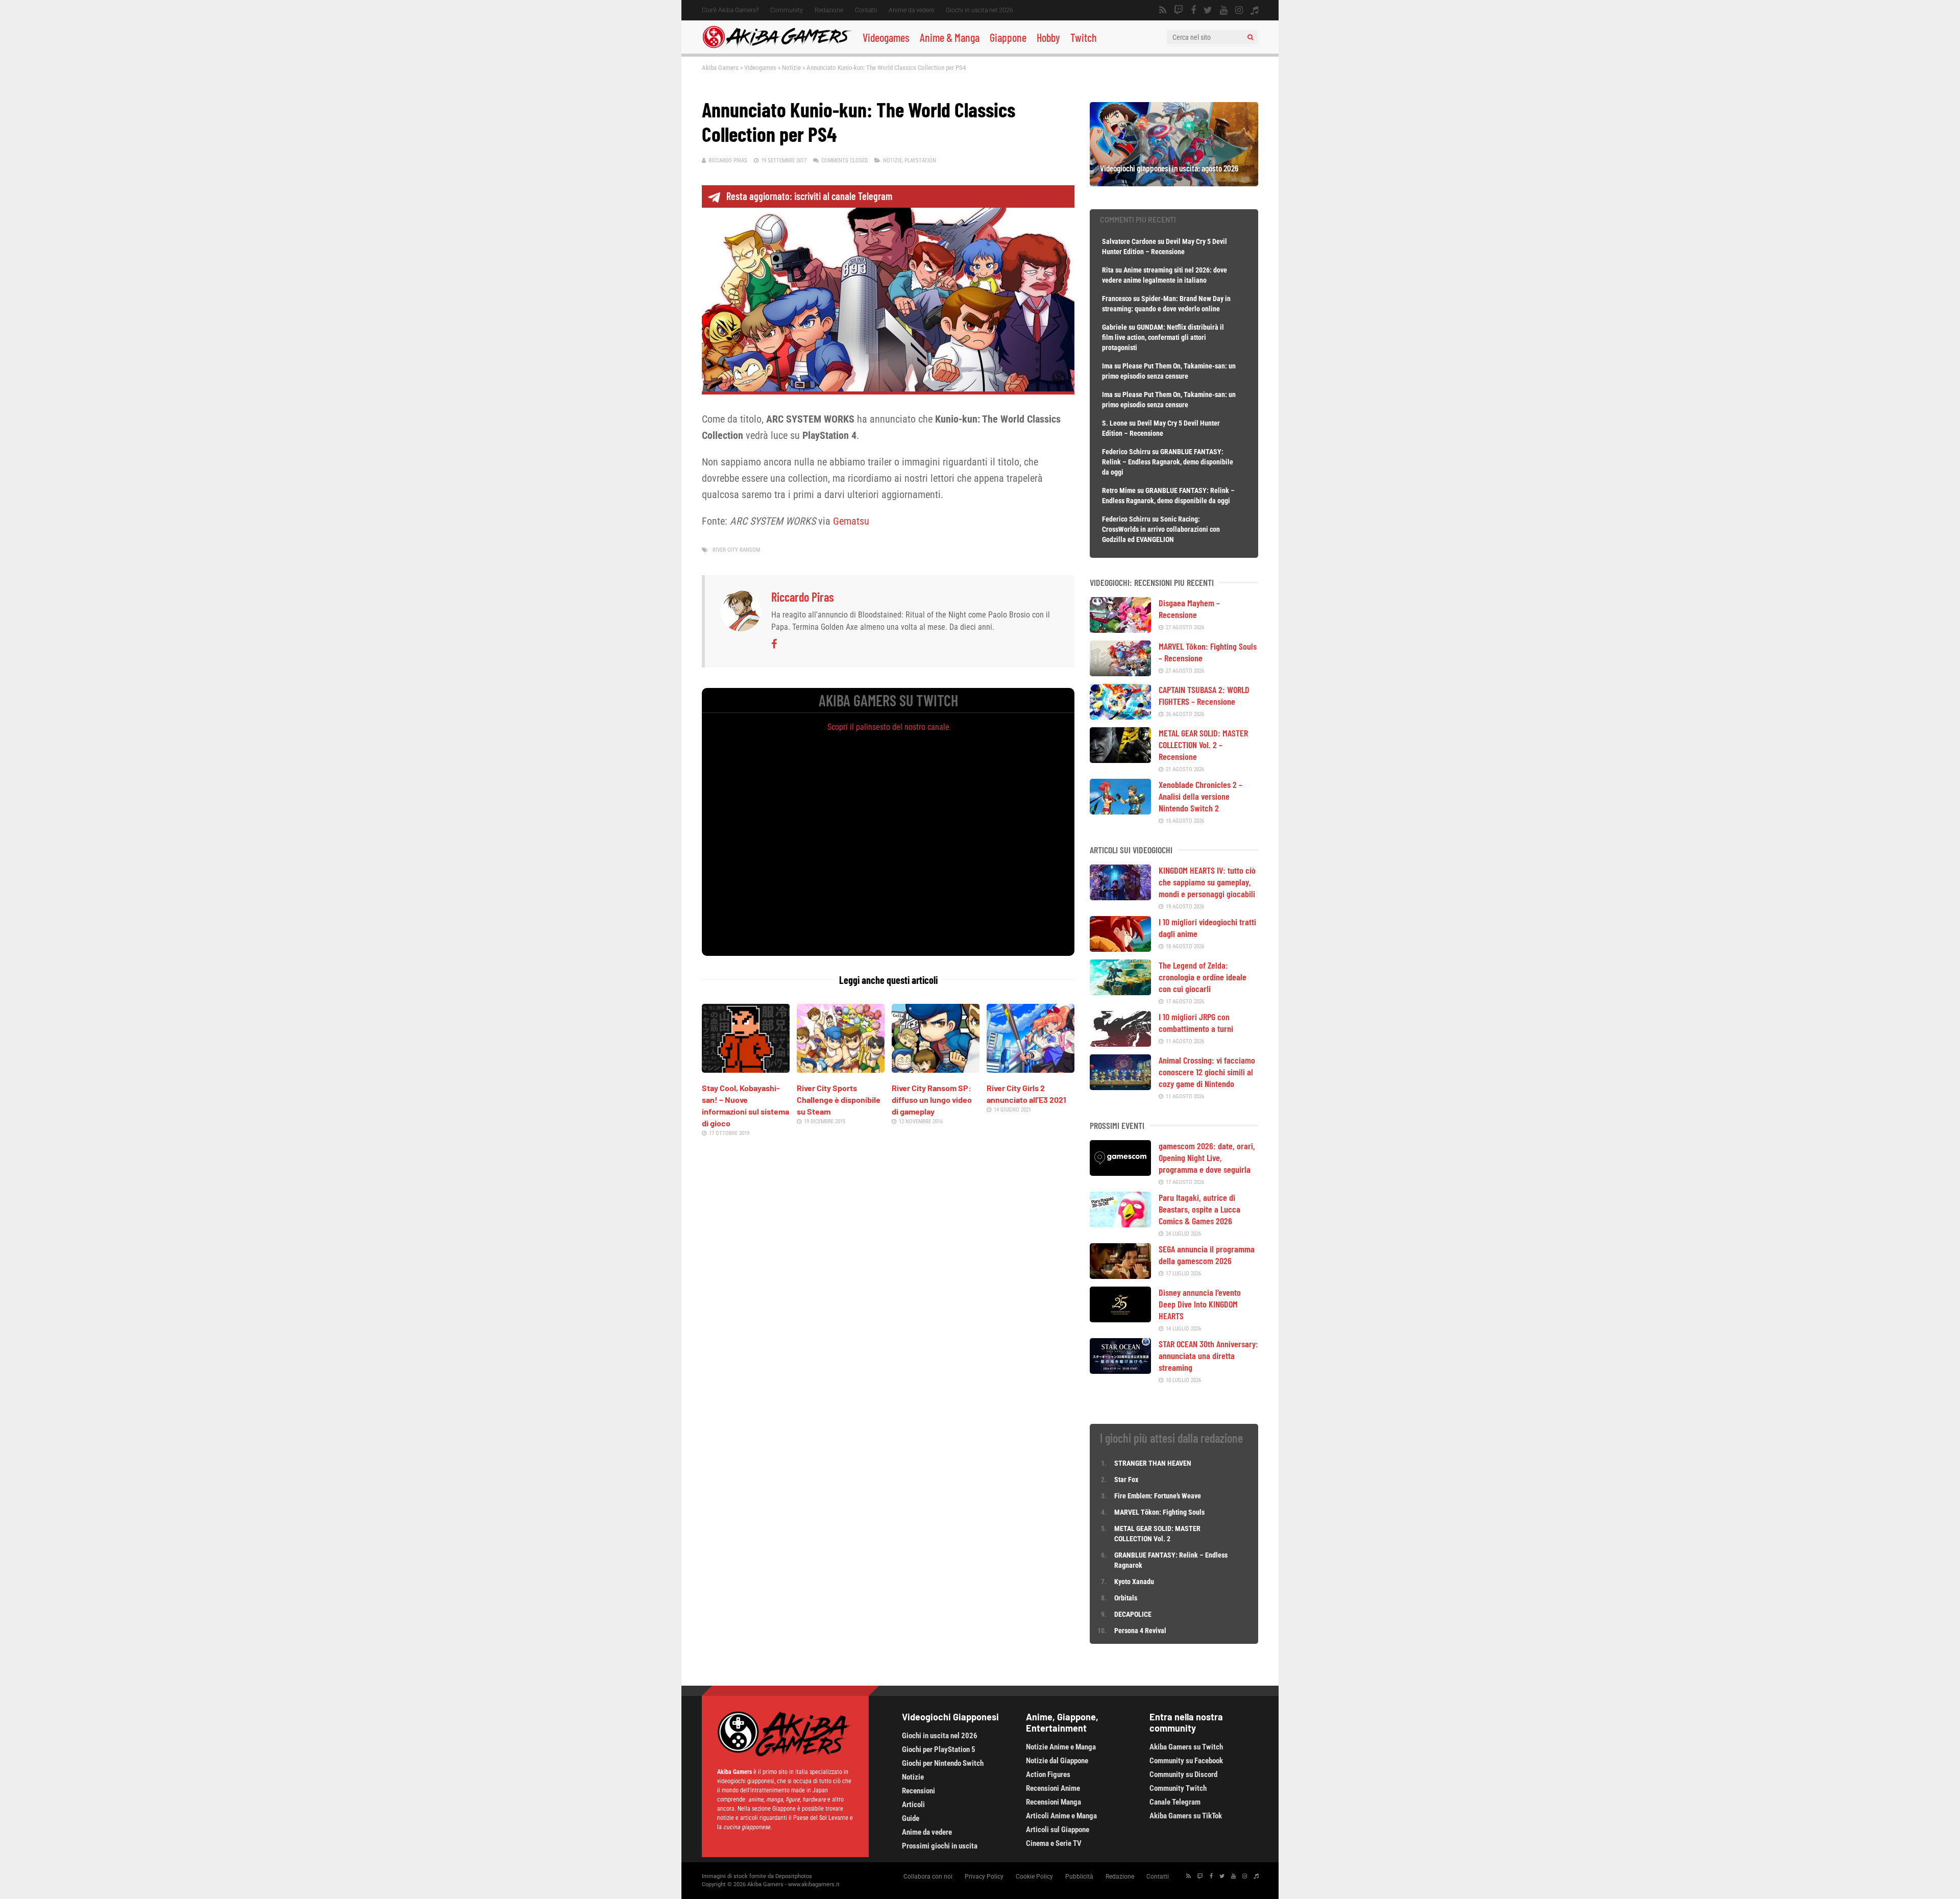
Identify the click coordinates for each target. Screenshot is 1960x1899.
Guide (911, 1818)
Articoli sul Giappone (1058, 1830)
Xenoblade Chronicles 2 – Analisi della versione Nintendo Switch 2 (1200, 796)
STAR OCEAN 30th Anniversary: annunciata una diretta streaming (1208, 1355)
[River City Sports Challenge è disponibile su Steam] (841, 1069)
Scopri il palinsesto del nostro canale (888, 727)
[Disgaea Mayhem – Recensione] (1120, 629)
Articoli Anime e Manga (1061, 1816)
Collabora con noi (928, 1877)
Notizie (791, 68)
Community (787, 10)
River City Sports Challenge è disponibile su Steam (839, 1100)
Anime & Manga (950, 37)
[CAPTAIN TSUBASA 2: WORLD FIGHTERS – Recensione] (1120, 716)
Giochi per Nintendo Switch (943, 1763)
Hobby (1048, 37)
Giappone (1008, 37)
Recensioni (918, 1791)
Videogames (886, 37)
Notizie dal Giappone (1057, 1761)
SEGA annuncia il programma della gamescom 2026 (1207, 1255)
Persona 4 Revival (1140, 1631)
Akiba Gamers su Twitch (1186, 1747)
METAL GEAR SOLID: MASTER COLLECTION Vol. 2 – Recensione (1203, 745)
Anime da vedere (911, 10)
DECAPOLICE (1133, 1614)
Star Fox (1126, 1479)
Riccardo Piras (728, 161)
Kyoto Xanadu (1134, 1582)
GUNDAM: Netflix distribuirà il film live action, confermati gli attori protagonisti (1163, 337)
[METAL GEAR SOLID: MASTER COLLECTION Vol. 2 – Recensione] (1120, 759)
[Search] (1250, 37)
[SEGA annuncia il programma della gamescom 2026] (1120, 1275)
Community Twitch (1178, 1788)
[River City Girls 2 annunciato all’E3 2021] (1031, 1069)
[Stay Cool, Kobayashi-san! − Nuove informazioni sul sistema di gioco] (746, 1069)
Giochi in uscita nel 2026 (979, 10)
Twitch (1084, 37)
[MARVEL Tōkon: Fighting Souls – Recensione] (1120, 673)
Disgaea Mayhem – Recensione (1189, 609)
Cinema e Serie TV (1054, 1843)
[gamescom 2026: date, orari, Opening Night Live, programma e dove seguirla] (1120, 1172)
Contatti (866, 10)
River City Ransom (736, 550)
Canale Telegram (1175, 1802)
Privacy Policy (984, 1877)
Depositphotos (794, 1876)
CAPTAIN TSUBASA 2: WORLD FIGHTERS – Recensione (1204, 695)
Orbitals (1126, 1598)
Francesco (1117, 299)
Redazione (829, 10)
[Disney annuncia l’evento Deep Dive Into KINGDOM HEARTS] (1120, 1319)
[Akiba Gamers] (777, 46)
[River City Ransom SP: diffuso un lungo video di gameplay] (936, 1069)
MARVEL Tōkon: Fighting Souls (1160, 1512)
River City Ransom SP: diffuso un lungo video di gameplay (932, 1100)
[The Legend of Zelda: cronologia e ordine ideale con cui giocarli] (1120, 992)
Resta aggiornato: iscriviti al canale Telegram (809, 196)
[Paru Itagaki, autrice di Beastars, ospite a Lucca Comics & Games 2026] (1120, 1224)
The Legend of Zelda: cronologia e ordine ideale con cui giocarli (1203, 977)
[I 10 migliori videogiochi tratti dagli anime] (1120, 948)
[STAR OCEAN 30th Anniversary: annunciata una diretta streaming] (1120, 1370)
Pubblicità (1079, 1877)
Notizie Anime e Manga (1061, 1747)
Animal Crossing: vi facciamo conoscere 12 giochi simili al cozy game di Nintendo (1207, 1072)
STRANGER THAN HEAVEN (1153, 1463)
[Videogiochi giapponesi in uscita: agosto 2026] (1174, 183)
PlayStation (920, 161)
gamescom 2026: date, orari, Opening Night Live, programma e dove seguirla (1207, 1157)
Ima (1107, 366)
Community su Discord (1183, 1774)
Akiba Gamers (720, 68)
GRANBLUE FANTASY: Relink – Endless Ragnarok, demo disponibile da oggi (1168, 462)
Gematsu (851, 521)
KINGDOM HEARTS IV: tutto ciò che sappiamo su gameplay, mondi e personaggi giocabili (1207, 882)
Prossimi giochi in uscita (940, 1846)
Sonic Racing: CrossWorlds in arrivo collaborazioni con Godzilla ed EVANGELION (1161, 529)
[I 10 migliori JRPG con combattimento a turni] (1120, 1043)
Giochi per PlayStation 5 (939, 1749)
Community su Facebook (1186, 1761)
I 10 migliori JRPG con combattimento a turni (1196, 1022)
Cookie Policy (1034, 1877)
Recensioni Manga (1053, 1802)
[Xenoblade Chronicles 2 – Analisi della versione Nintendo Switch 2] (1120, 811)
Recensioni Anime (1053, 1788)
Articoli (913, 1805)
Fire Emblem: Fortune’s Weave (1158, 1496)
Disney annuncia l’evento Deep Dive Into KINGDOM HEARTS (1200, 1304)
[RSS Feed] (1163, 10)
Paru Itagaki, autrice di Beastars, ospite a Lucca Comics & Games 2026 (1199, 1209)
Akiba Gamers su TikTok (1186, 1816)
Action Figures (1048, 1774)
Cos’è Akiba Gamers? (730, 10)
